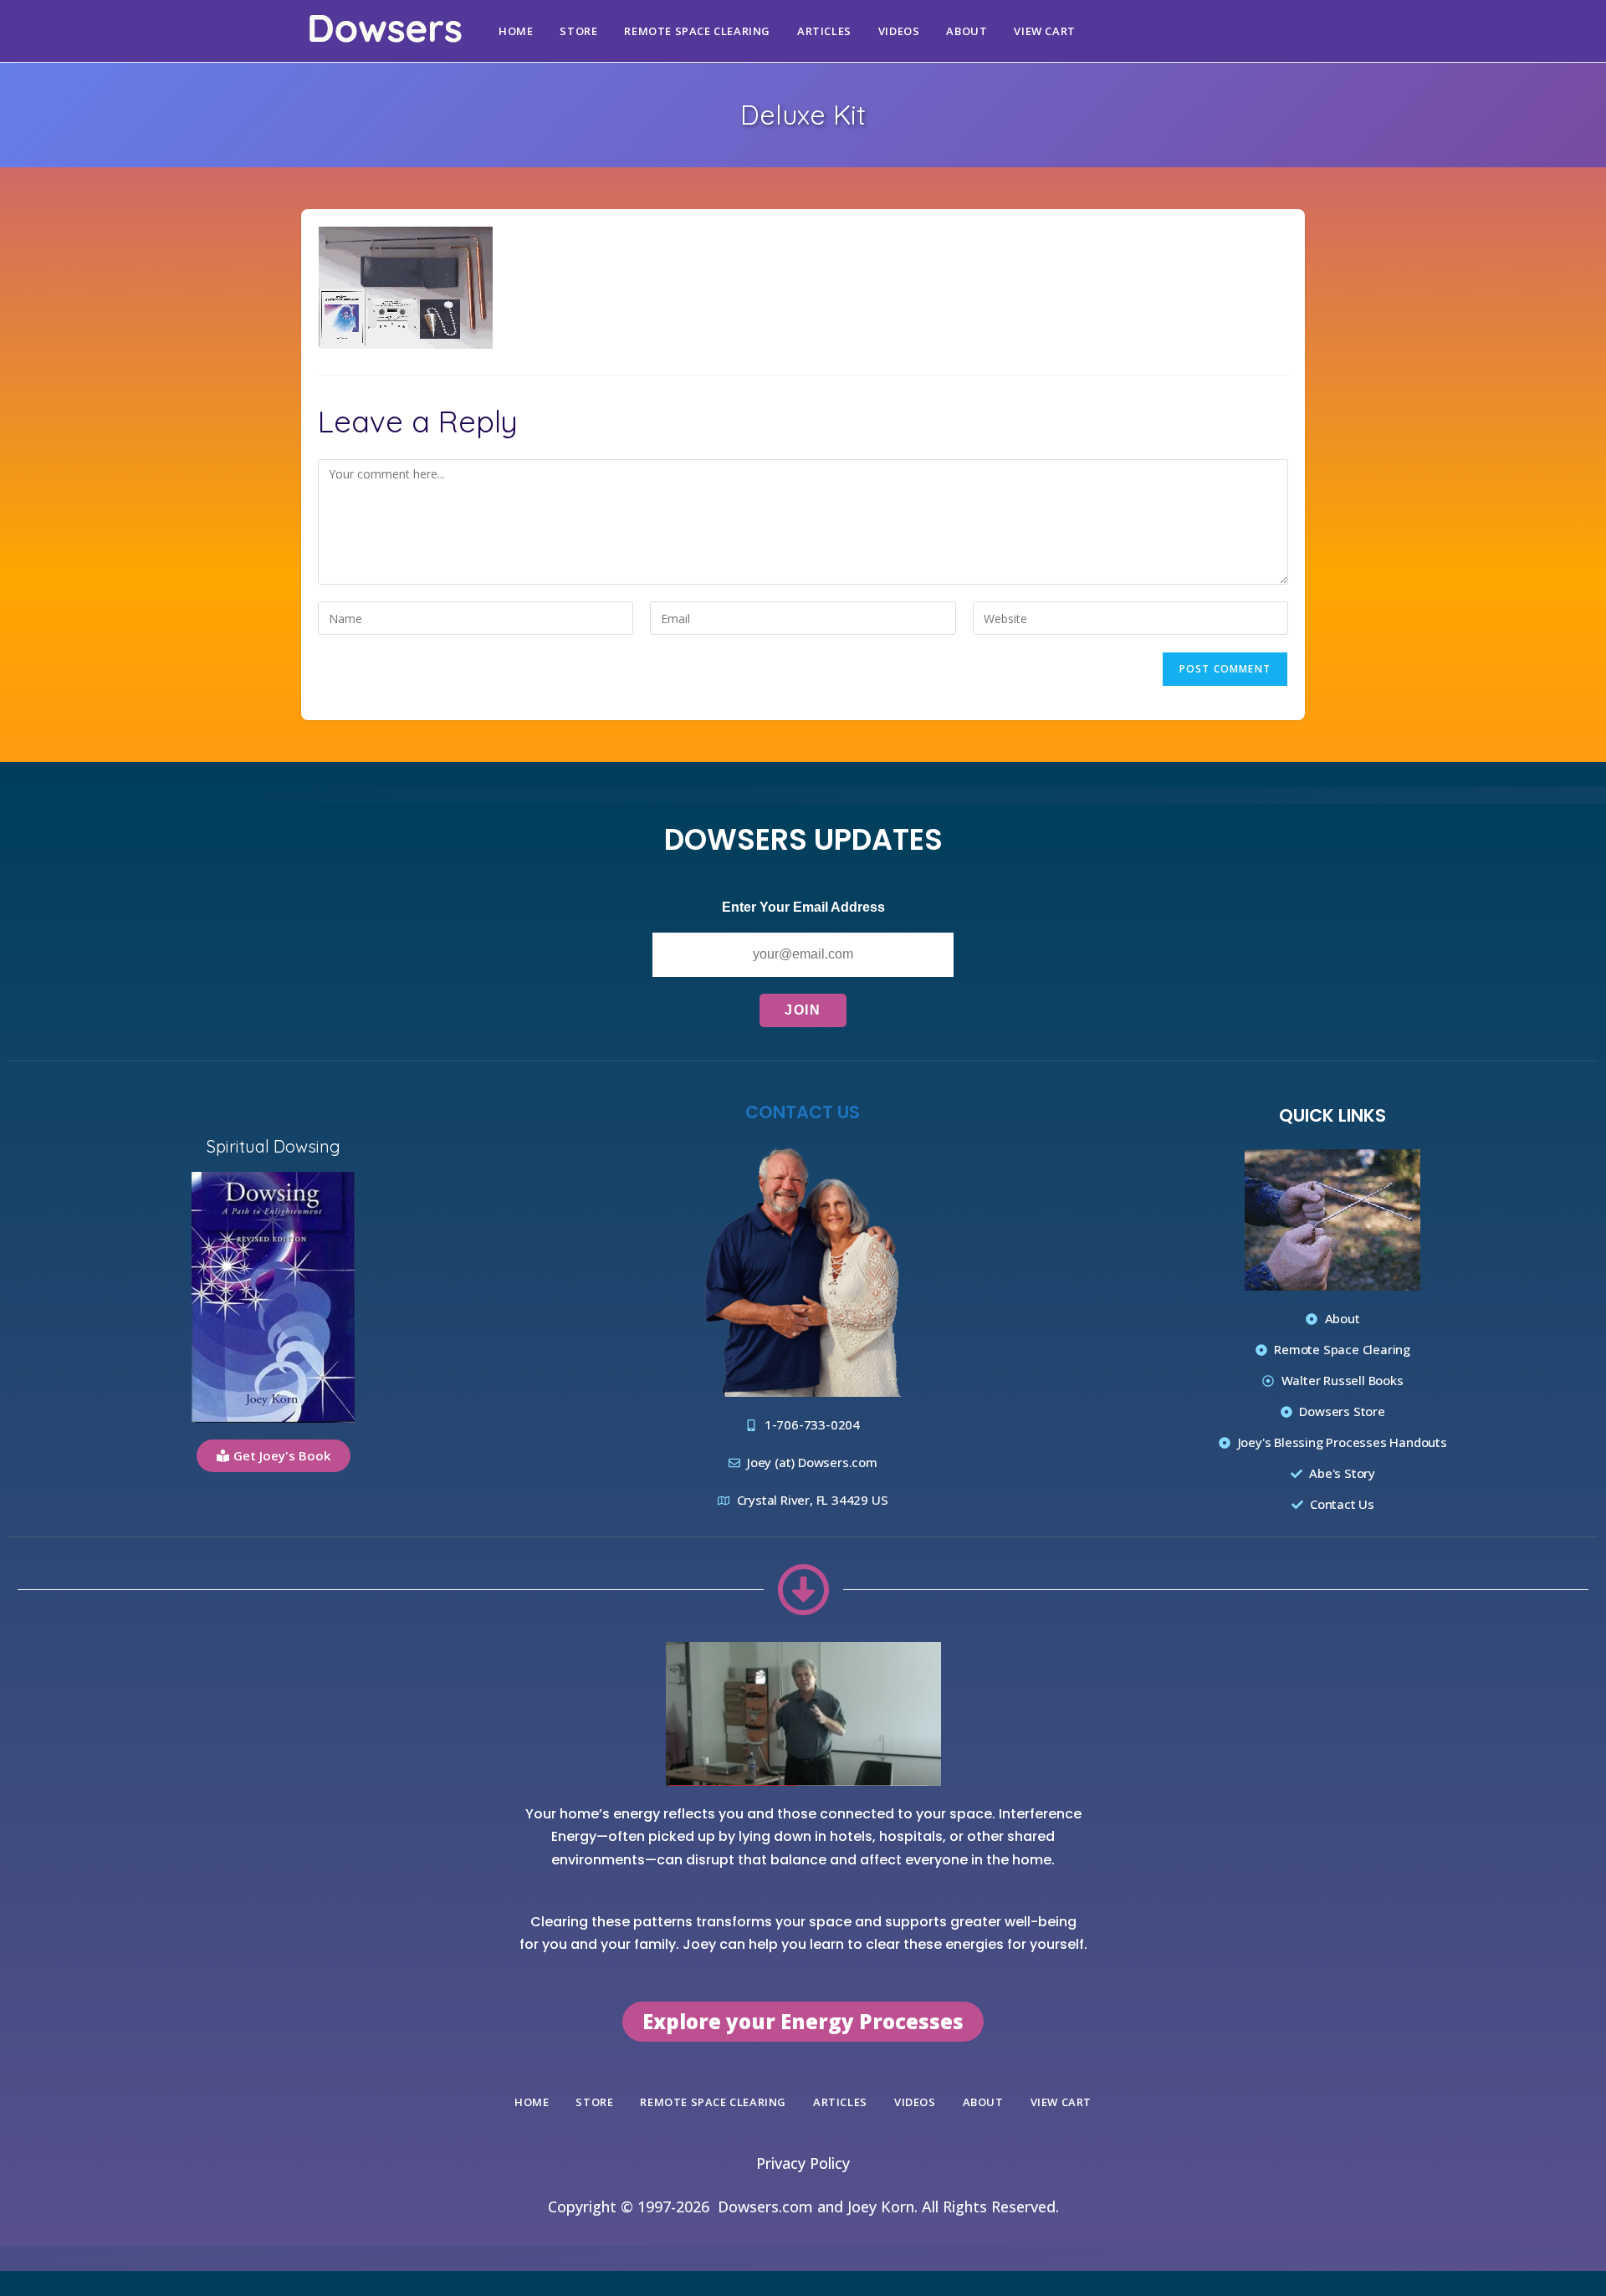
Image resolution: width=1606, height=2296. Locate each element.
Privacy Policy (803, 2163)
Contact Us (803, 1112)
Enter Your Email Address (803, 907)
